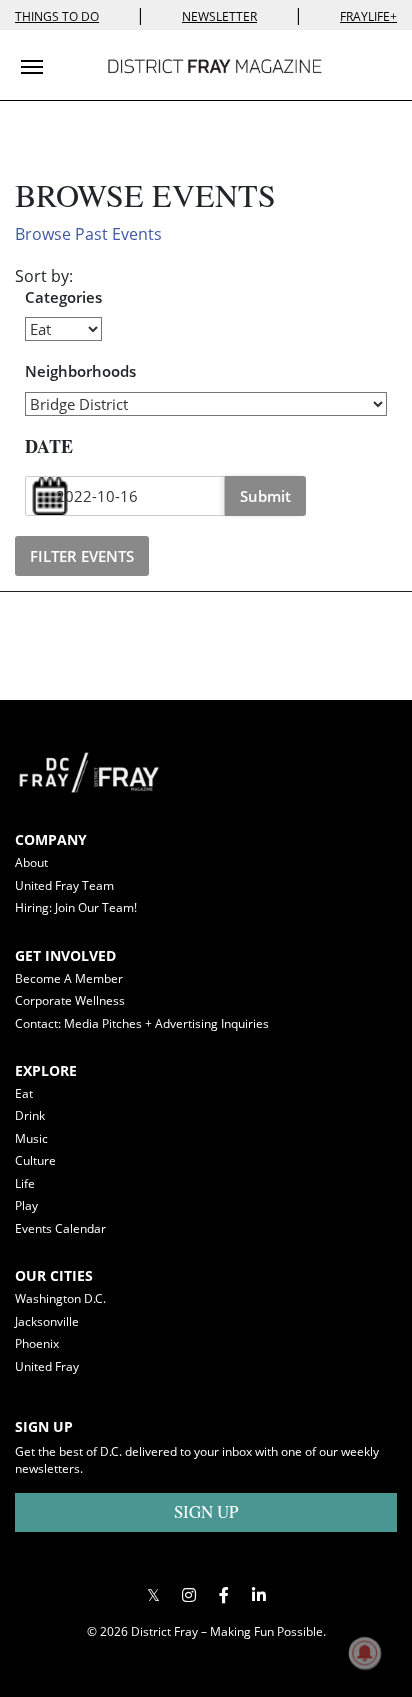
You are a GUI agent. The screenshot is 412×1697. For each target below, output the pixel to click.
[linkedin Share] (258, 1594)
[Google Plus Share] (188, 1594)
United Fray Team (64, 885)
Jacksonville (47, 1321)
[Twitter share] (153, 1594)
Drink (30, 1115)
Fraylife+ (368, 16)
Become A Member (69, 978)
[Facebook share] (223, 1594)
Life (25, 1183)
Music (31, 1138)
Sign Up (206, 1511)
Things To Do (57, 16)
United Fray (47, 1366)
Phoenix (37, 1343)
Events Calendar (60, 1228)
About (31, 862)
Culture (35, 1160)
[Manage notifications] (365, 1653)
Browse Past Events (88, 234)
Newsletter (219, 16)
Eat (24, 1093)
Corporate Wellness (70, 1000)
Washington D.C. (60, 1298)
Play (26, 1205)
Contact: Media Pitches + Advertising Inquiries (142, 1023)
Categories (63, 297)
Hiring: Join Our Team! (76, 907)
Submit (265, 496)
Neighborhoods (80, 371)
